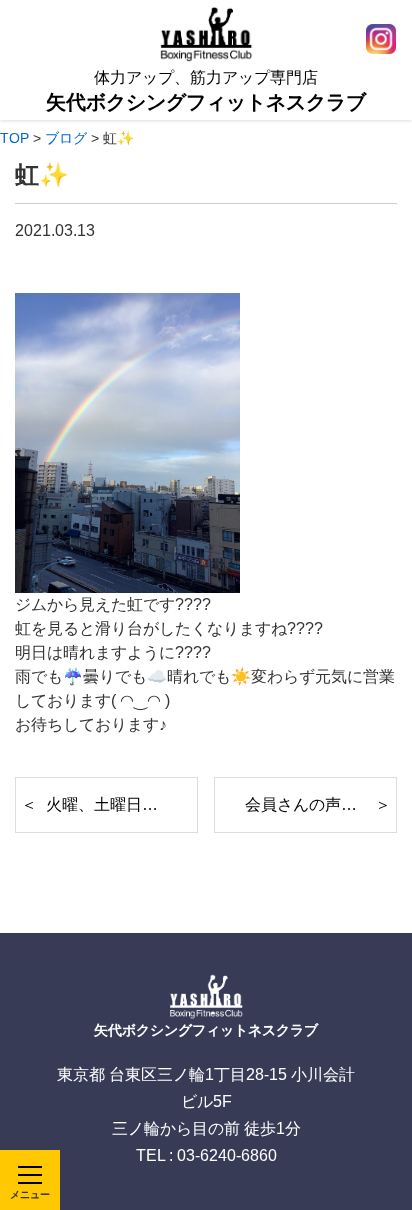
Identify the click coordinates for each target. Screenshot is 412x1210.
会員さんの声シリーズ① (321, 804)
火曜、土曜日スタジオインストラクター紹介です (122, 804)
